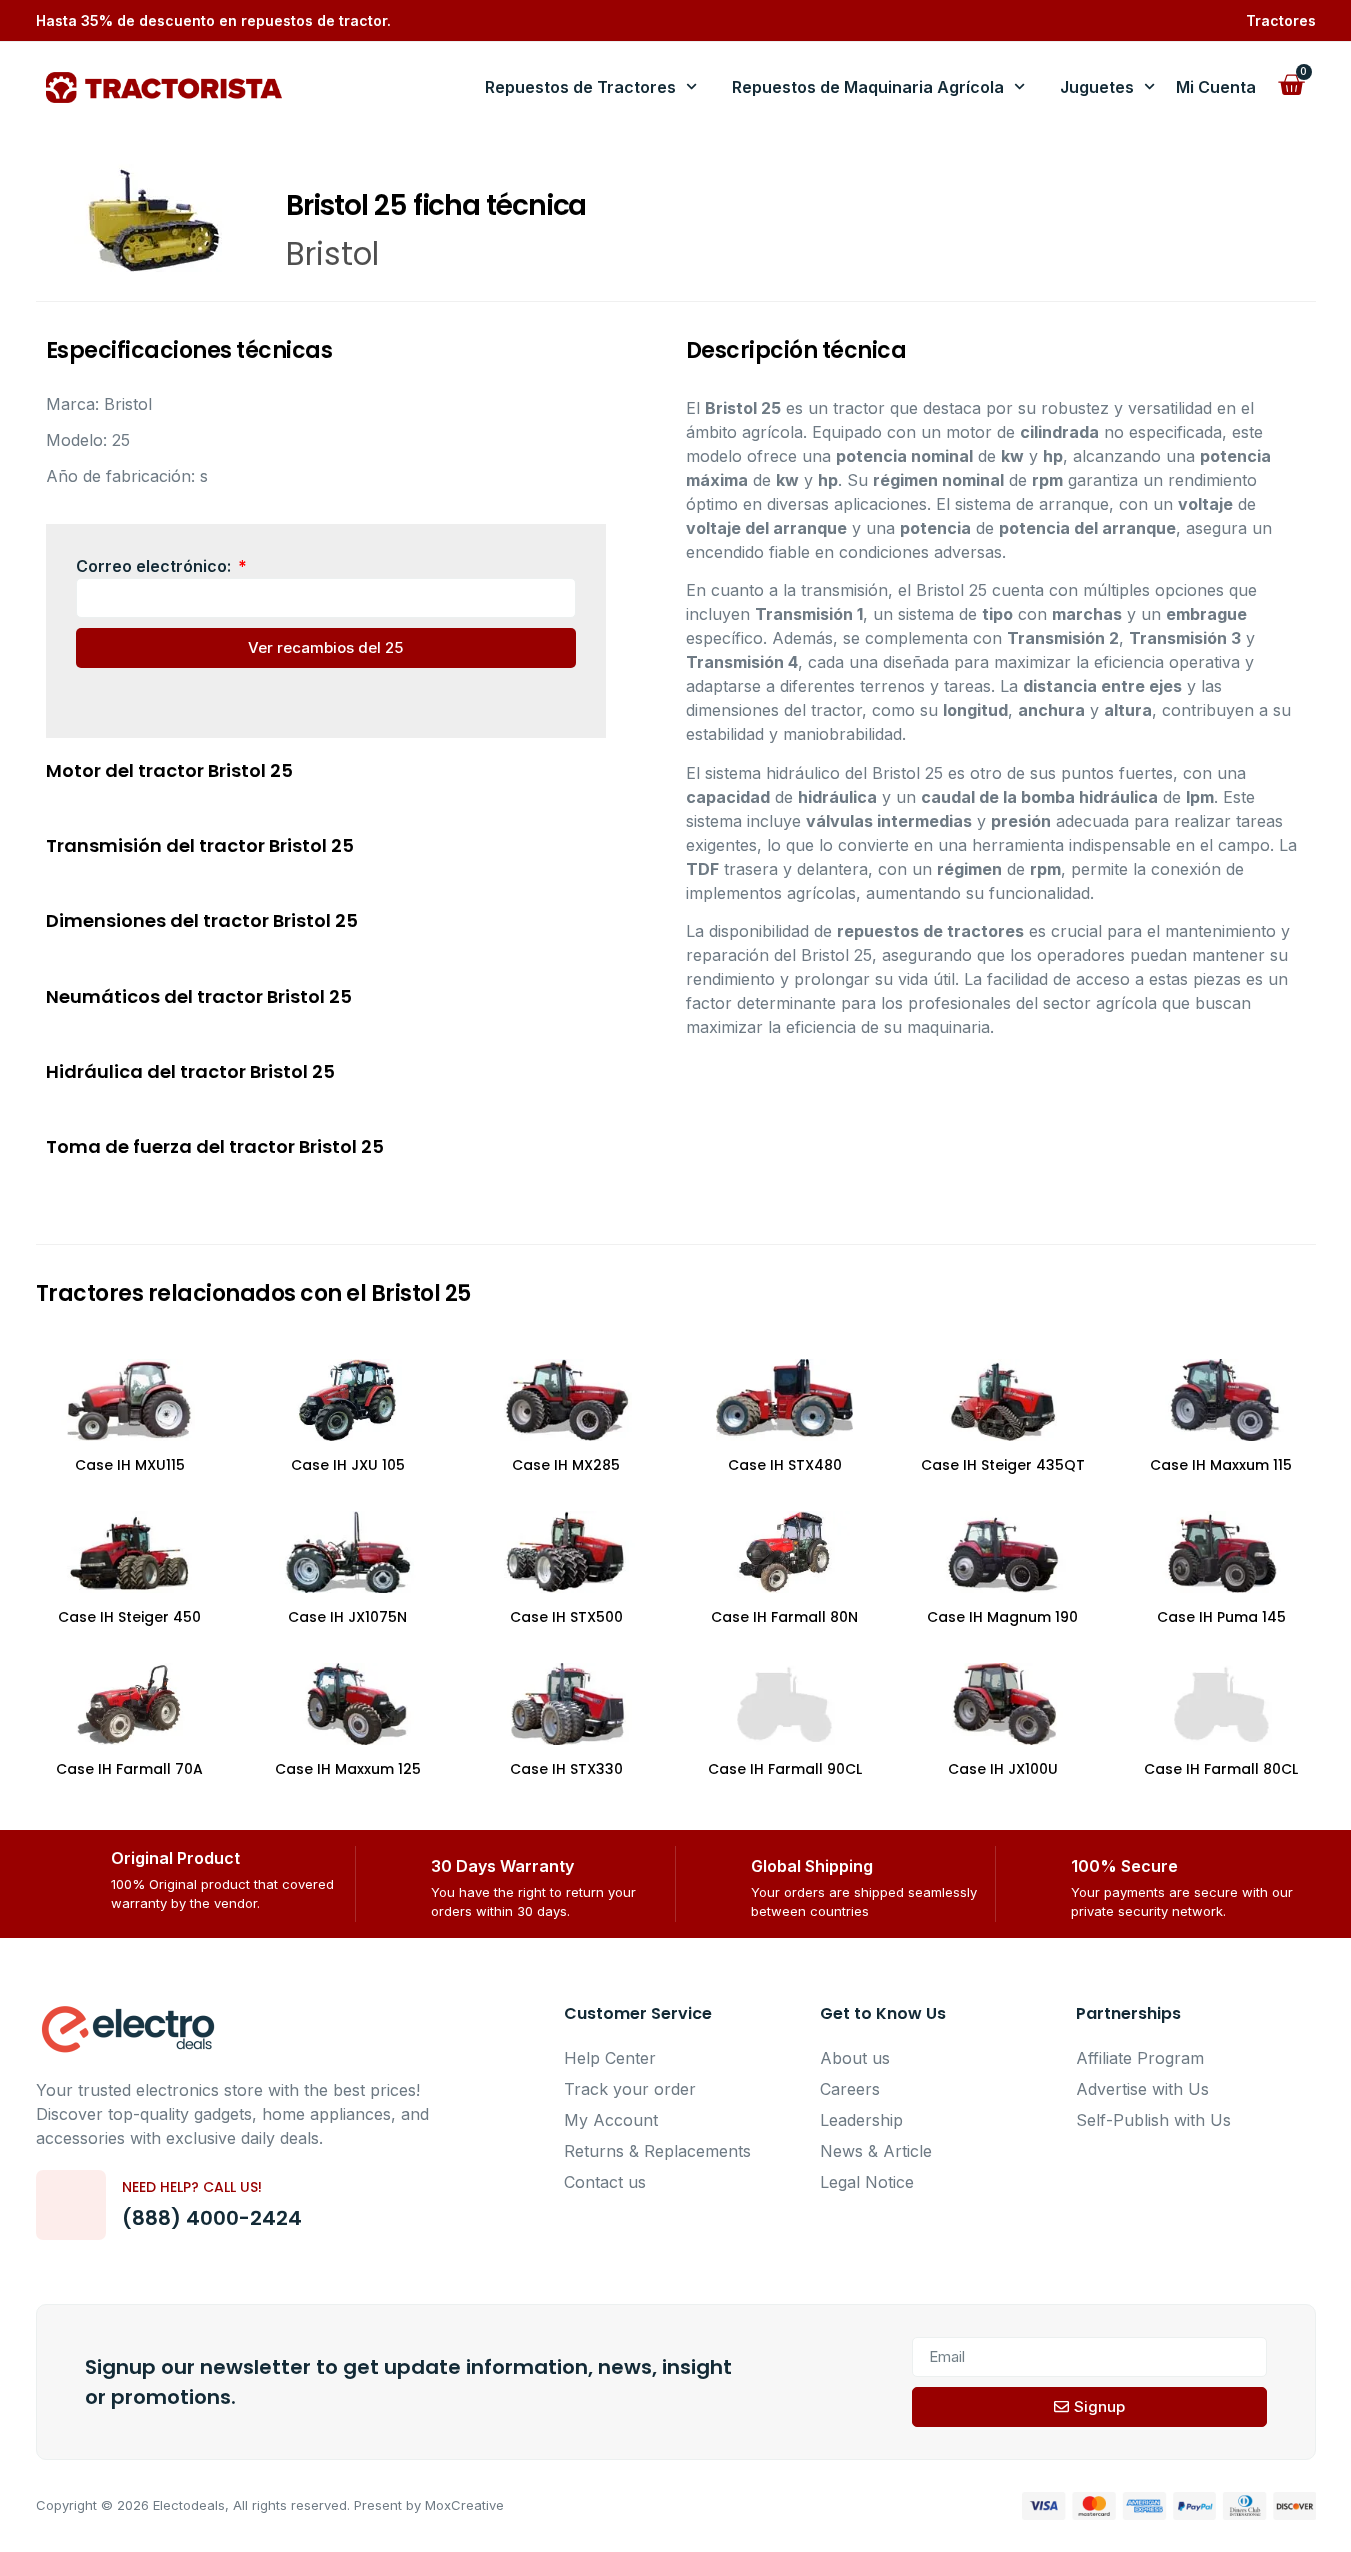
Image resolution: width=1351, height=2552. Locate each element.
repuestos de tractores (930, 931)
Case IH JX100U (1003, 1769)
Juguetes (1097, 87)
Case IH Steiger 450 (129, 1617)
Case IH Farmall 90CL (785, 1769)
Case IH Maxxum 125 (348, 1769)
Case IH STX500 (566, 1617)
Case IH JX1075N (347, 1617)
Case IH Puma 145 (1221, 1617)
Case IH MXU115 (130, 1465)
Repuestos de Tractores (580, 87)
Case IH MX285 (566, 1465)
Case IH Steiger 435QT (1003, 1465)
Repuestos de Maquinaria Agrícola (868, 87)
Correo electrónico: (155, 566)
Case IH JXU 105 (348, 1465)
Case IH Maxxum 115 (1221, 1465)
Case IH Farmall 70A (129, 1769)
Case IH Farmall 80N (784, 1617)
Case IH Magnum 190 (1002, 1617)
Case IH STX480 (785, 1465)
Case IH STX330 (566, 1769)
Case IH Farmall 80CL (1221, 1769)
